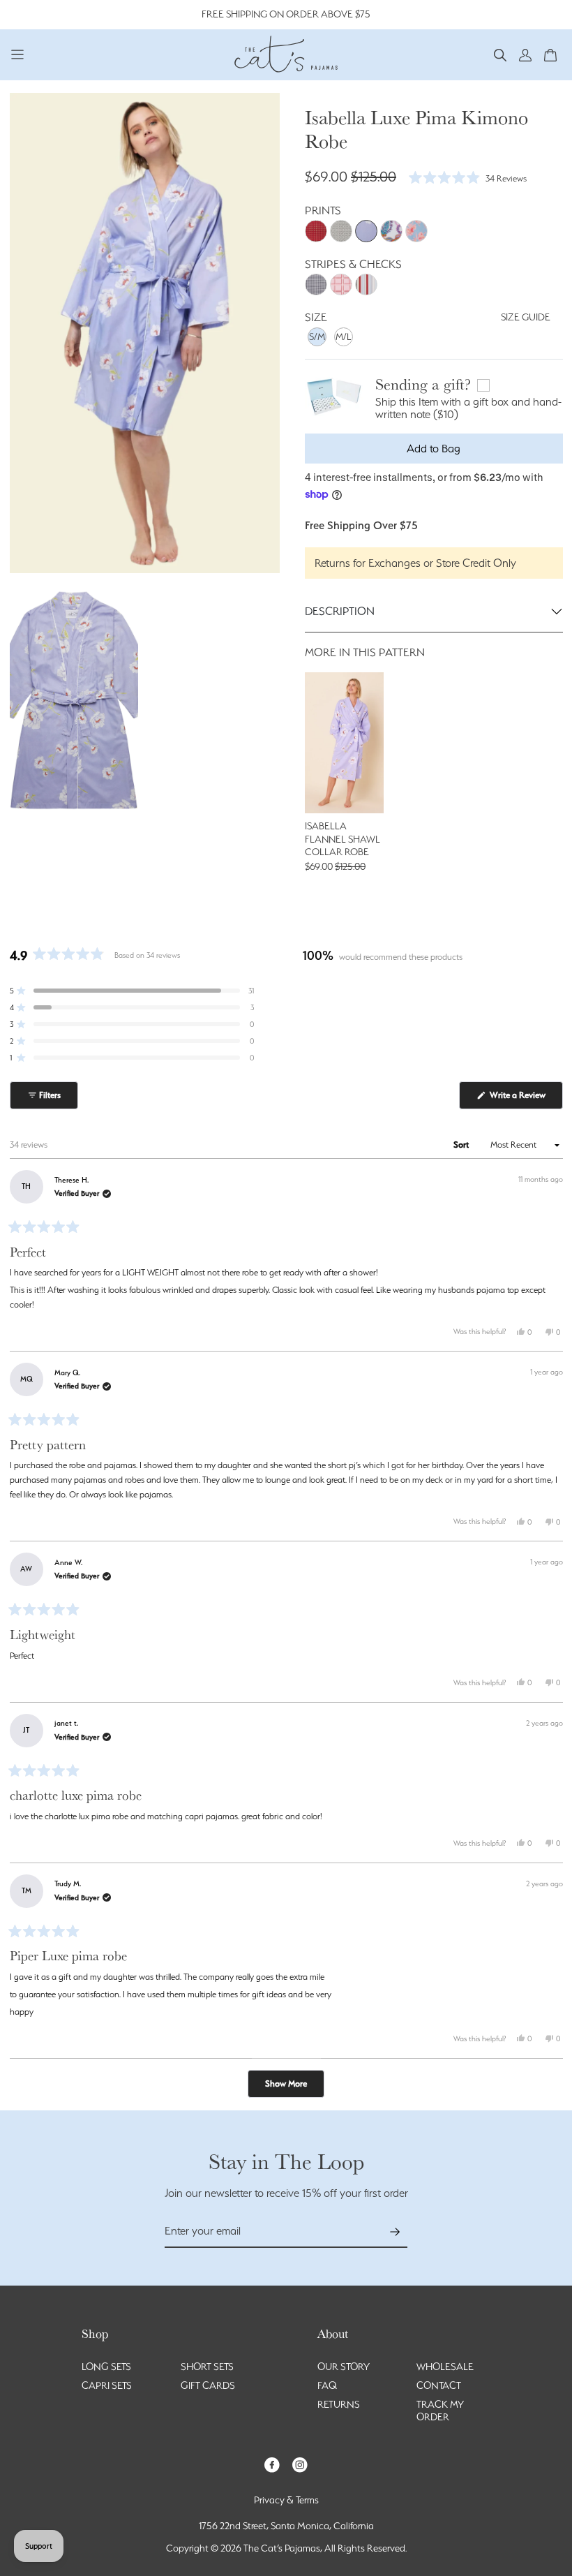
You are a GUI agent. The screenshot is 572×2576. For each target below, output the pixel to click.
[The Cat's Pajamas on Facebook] (272, 2464)
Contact (439, 2385)
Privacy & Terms (286, 2500)
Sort (462, 1145)
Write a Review (525, 1099)
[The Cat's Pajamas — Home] (286, 52)
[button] (500, 54)
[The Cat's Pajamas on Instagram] (300, 2464)
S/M (317, 336)
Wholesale (445, 2367)
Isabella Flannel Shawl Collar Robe (343, 839)
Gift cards (208, 2385)
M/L (344, 336)
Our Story (344, 2367)
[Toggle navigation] (18, 54)
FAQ (327, 2385)
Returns (339, 2404)
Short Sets (207, 2367)
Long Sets (106, 2367)
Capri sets (107, 2385)
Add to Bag (434, 449)
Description (340, 611)
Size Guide (526, 317)
